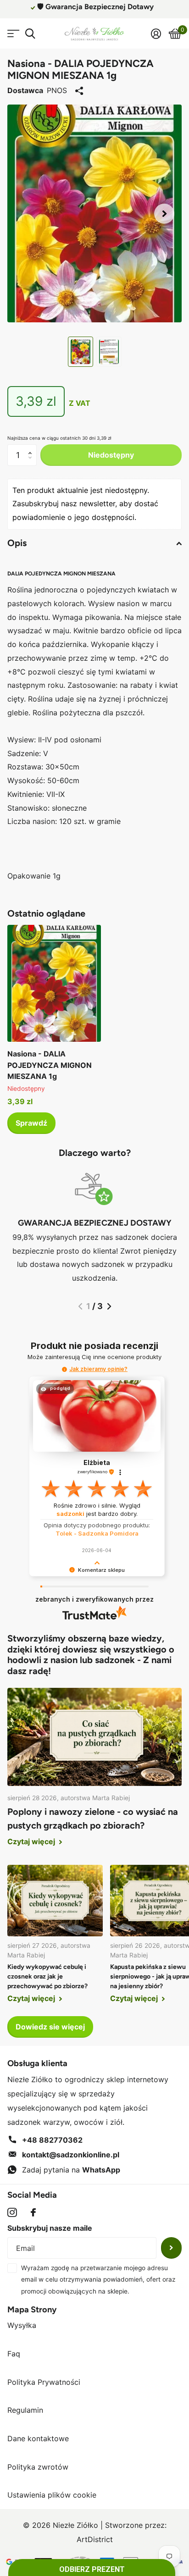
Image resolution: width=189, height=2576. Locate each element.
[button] (164, 213)
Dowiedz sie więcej (50, 2027)
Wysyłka (22, 2325)
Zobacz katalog (13, 34)
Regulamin (25, 2410)
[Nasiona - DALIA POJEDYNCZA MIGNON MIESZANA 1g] (54, 983)
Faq (14, 2354)
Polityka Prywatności (44, 2382)
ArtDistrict (95, 2539)
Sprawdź (31, 1123)
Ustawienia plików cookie (52, 2495)
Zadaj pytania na (71, 2170)
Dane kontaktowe (38, 2438)
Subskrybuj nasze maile (50, 2228)
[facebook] (33, 2212)
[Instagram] (12, 2213)
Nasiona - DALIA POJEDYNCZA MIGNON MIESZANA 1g (50, 1065)
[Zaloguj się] (156, 33)
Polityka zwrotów (38, 2467)
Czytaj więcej (32, 1841)
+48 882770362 (52, 2140)
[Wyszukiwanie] (30, 34)
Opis (17, 543)
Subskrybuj (171, 2248)
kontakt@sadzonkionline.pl (71, 2155)
